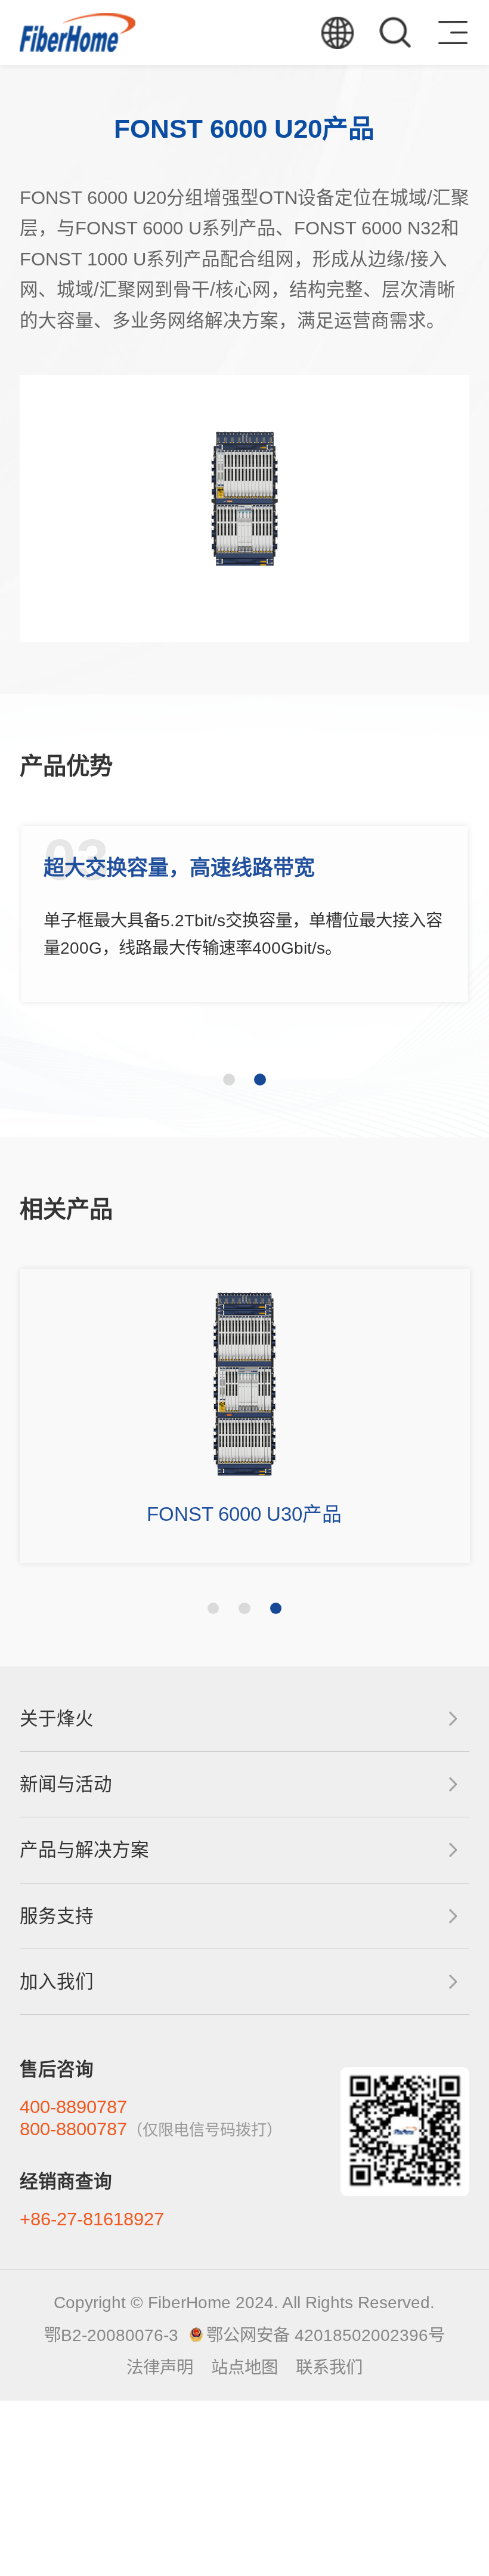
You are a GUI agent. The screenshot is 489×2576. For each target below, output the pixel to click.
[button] (229, 1080)
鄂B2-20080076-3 (111, 2335)
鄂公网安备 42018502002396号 (326, 2335)
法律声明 (160, 2367)
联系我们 (329, 2367)
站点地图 (244, 2367)
